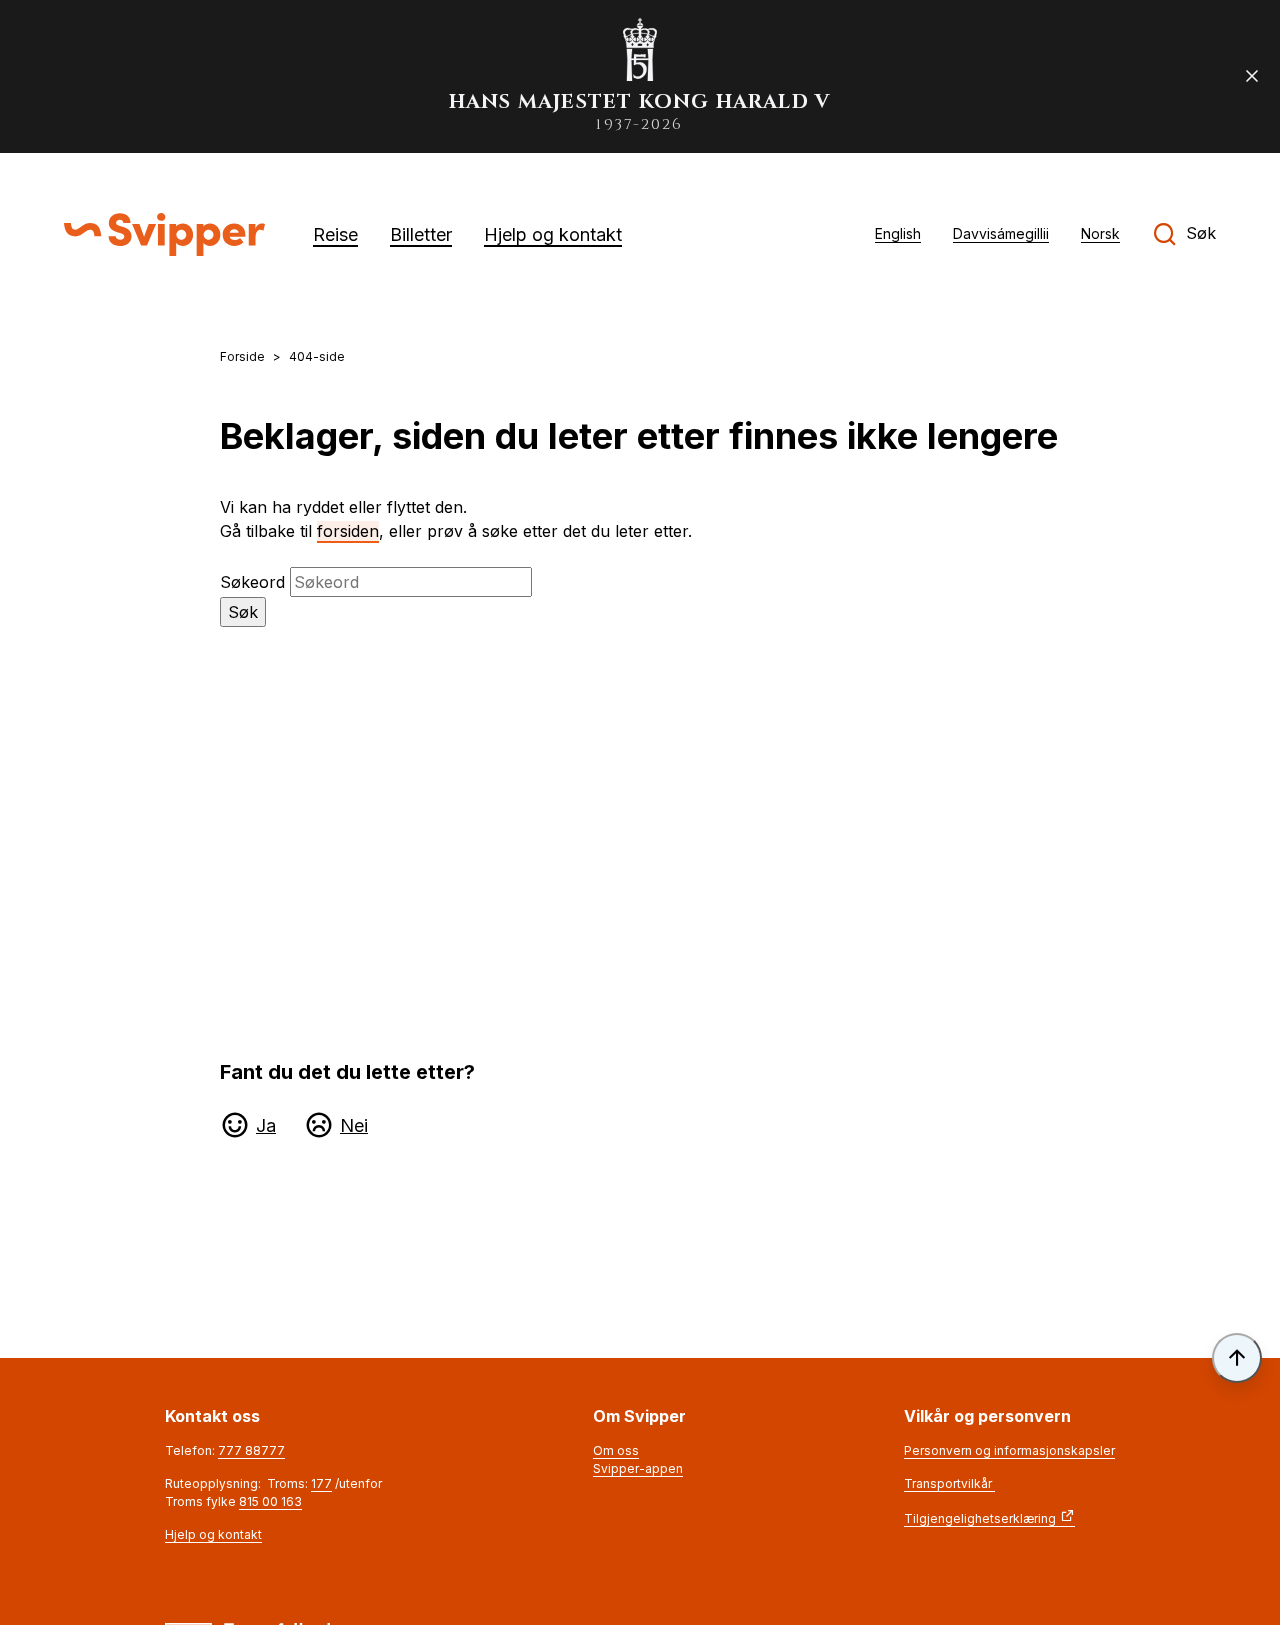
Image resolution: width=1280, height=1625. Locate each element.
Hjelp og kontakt (213, 1534)
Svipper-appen (638, 1468)
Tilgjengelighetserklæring (980, 1518)
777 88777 (251, 1450)
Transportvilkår (949, 1483)
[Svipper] (164, 234)
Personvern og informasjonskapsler (1009, 1450)
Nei (354, 1125)
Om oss (616, 1450)
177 (321, 1483)
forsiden (348, 531)
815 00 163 (270, 1501)
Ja (266, 1125)
